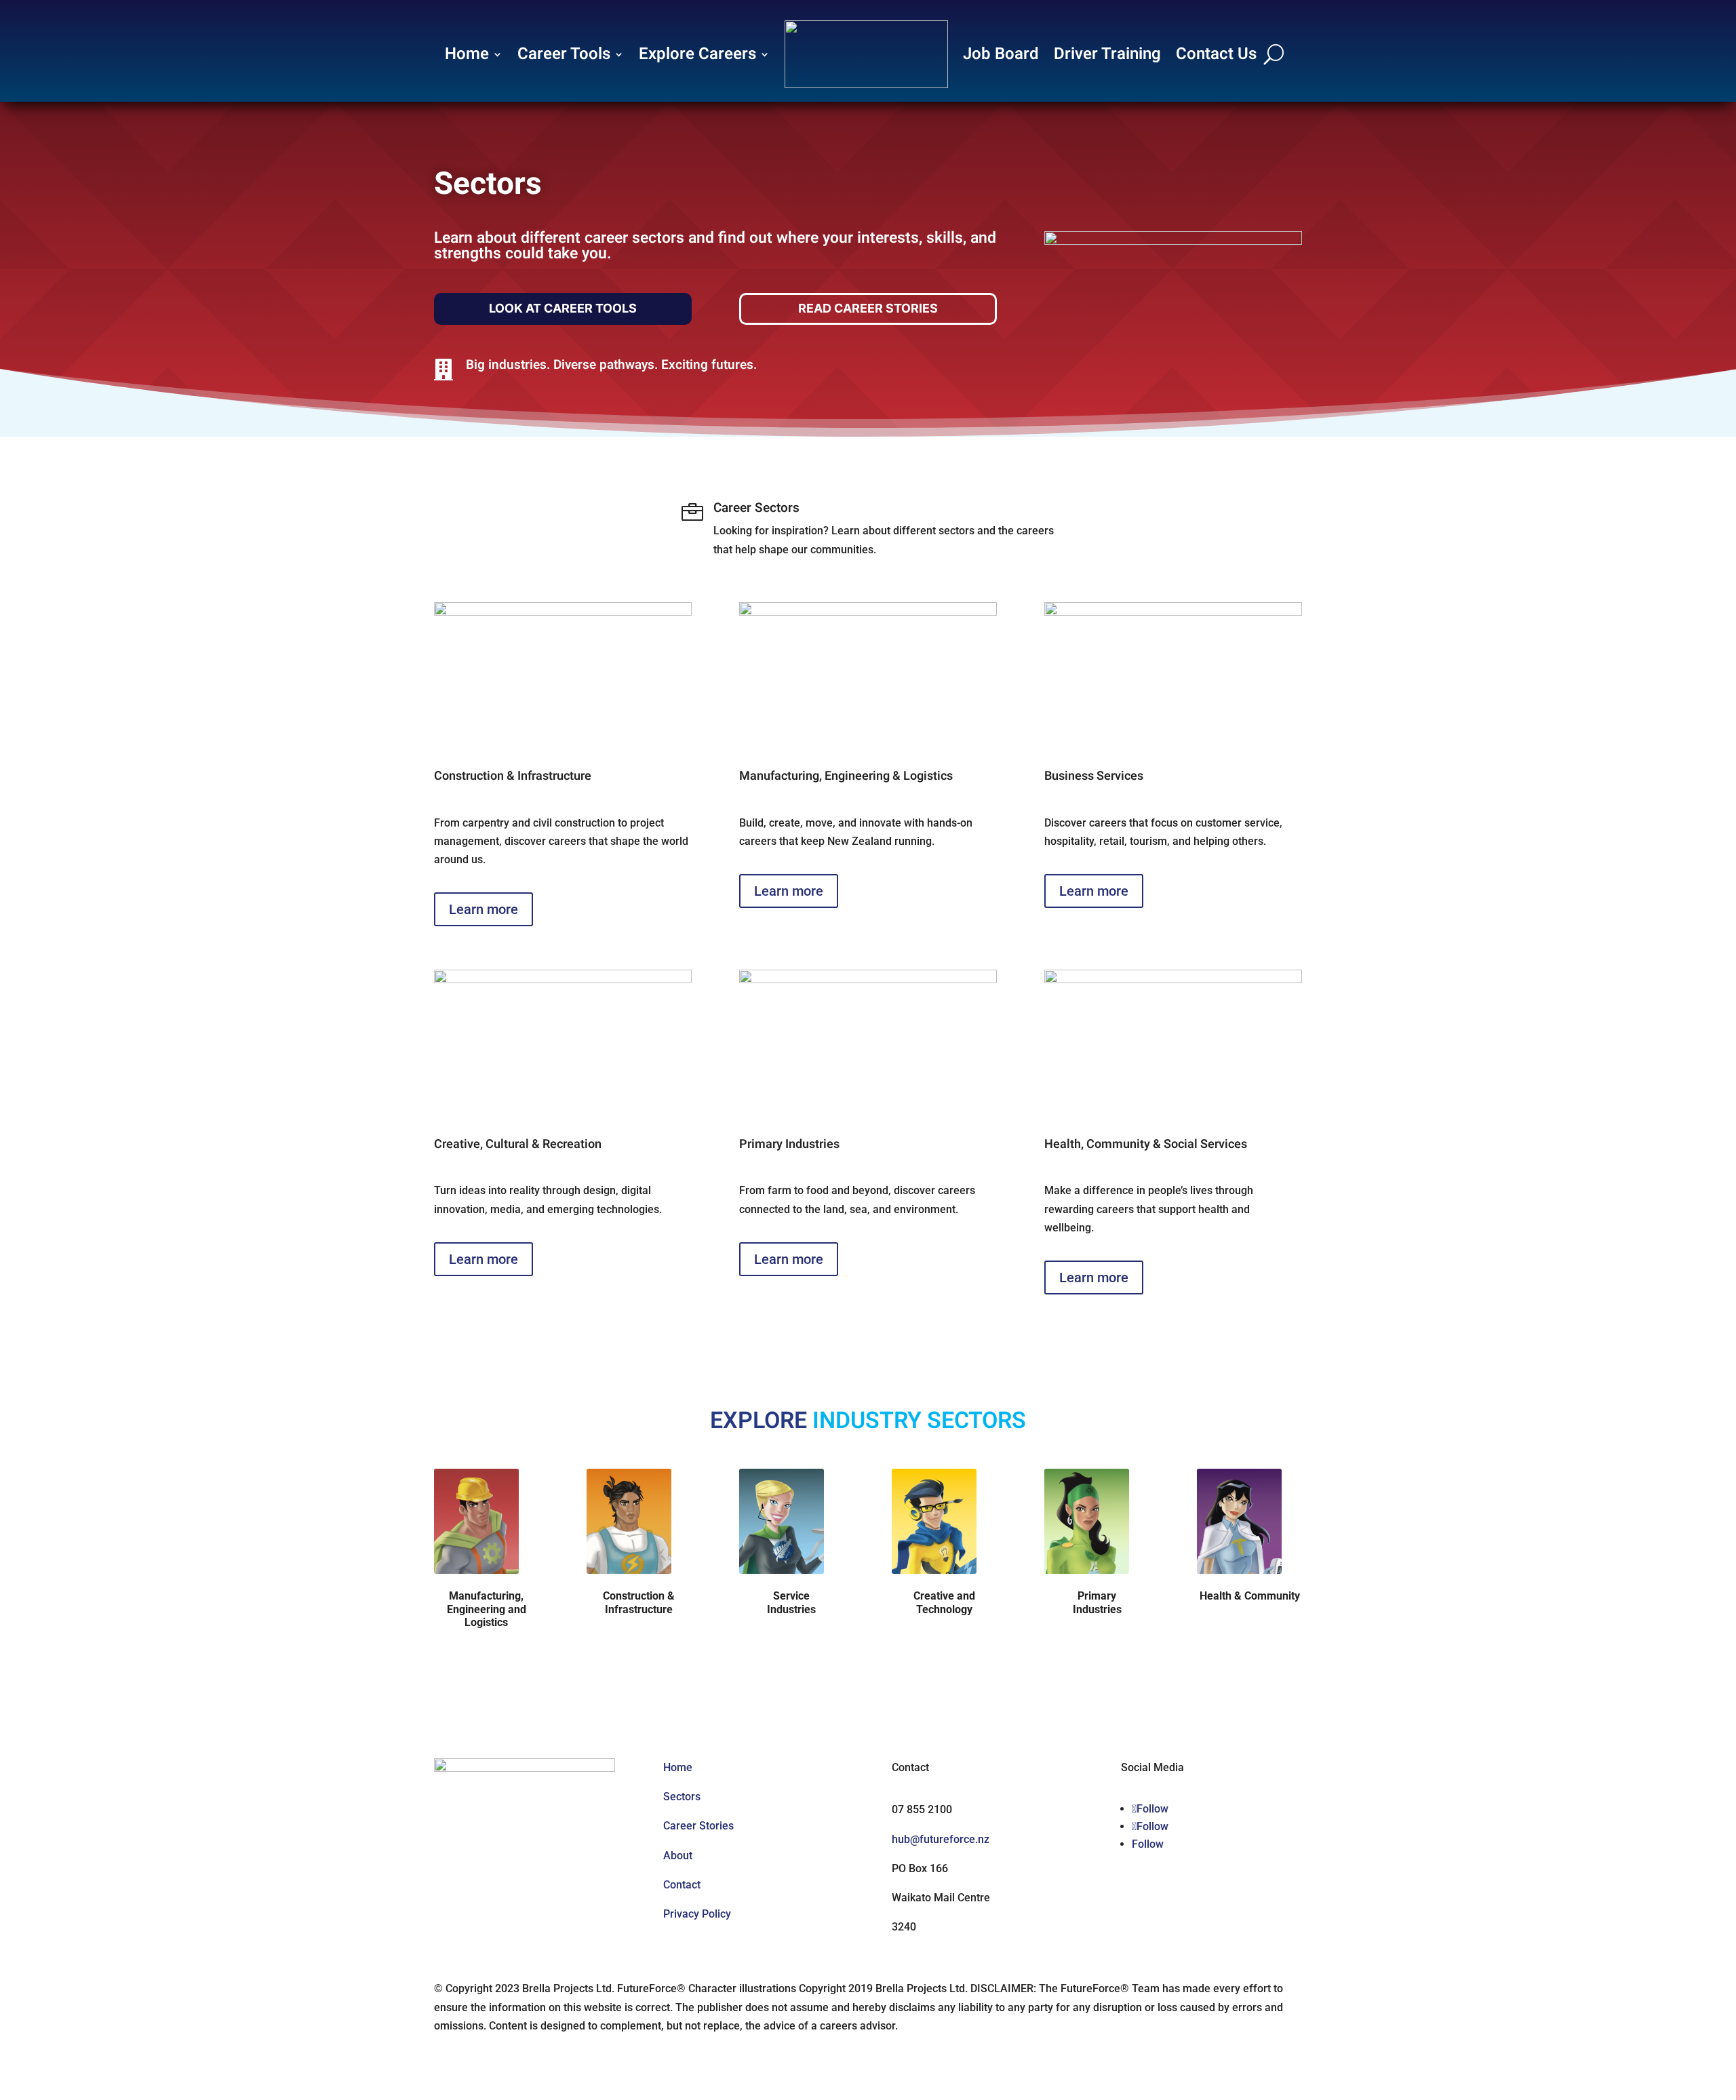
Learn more (484, 909)
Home (467, 54)
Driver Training (1107, 54)
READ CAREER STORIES (868, 308)
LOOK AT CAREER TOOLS (563, 308)
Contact (682, 1885)
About (678, 1856)
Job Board (1001, 54)
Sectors (682, 1797)
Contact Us (1216, 54)
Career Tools (564, 54)
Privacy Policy (697, 1914)
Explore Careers (697, 54)
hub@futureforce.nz (941, 1839)
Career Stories (698, 1826)
